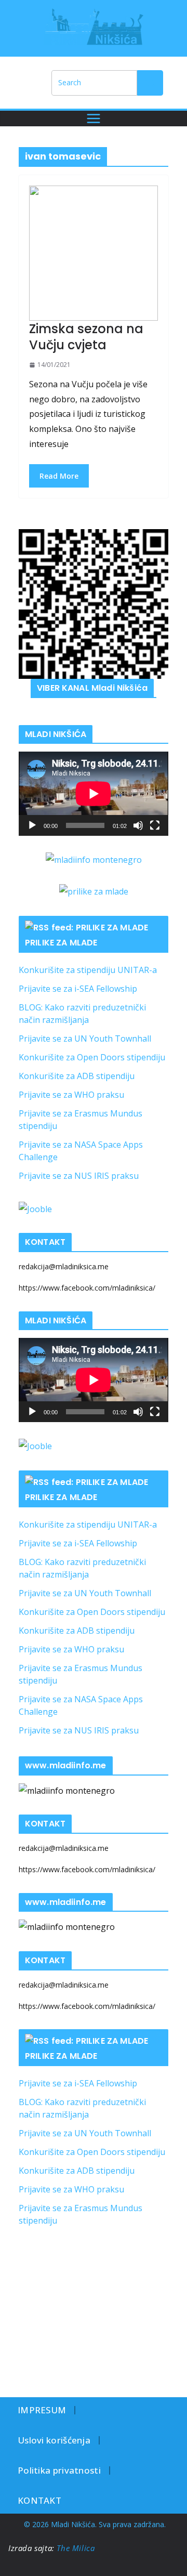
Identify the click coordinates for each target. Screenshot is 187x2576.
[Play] (32, 825)
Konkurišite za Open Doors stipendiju (92, 1057)
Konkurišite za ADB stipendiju (77, 1076)
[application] (94, 794)
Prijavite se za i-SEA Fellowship (78, 989)
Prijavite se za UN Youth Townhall (85, 1039)
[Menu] (94, 119)
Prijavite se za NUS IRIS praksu (79, 1176)
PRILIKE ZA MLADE (61, 943)
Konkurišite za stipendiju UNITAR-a (88, 970)
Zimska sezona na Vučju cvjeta (86, 337)
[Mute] (138, 825)
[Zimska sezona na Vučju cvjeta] (94, 253)
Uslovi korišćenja (54, 2440)
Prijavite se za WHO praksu (71, 1095)
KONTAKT (39, 2500)
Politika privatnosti (59, 2470)
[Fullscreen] (155, 825)
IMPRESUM (42, 2410)
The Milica (77, 2548)
